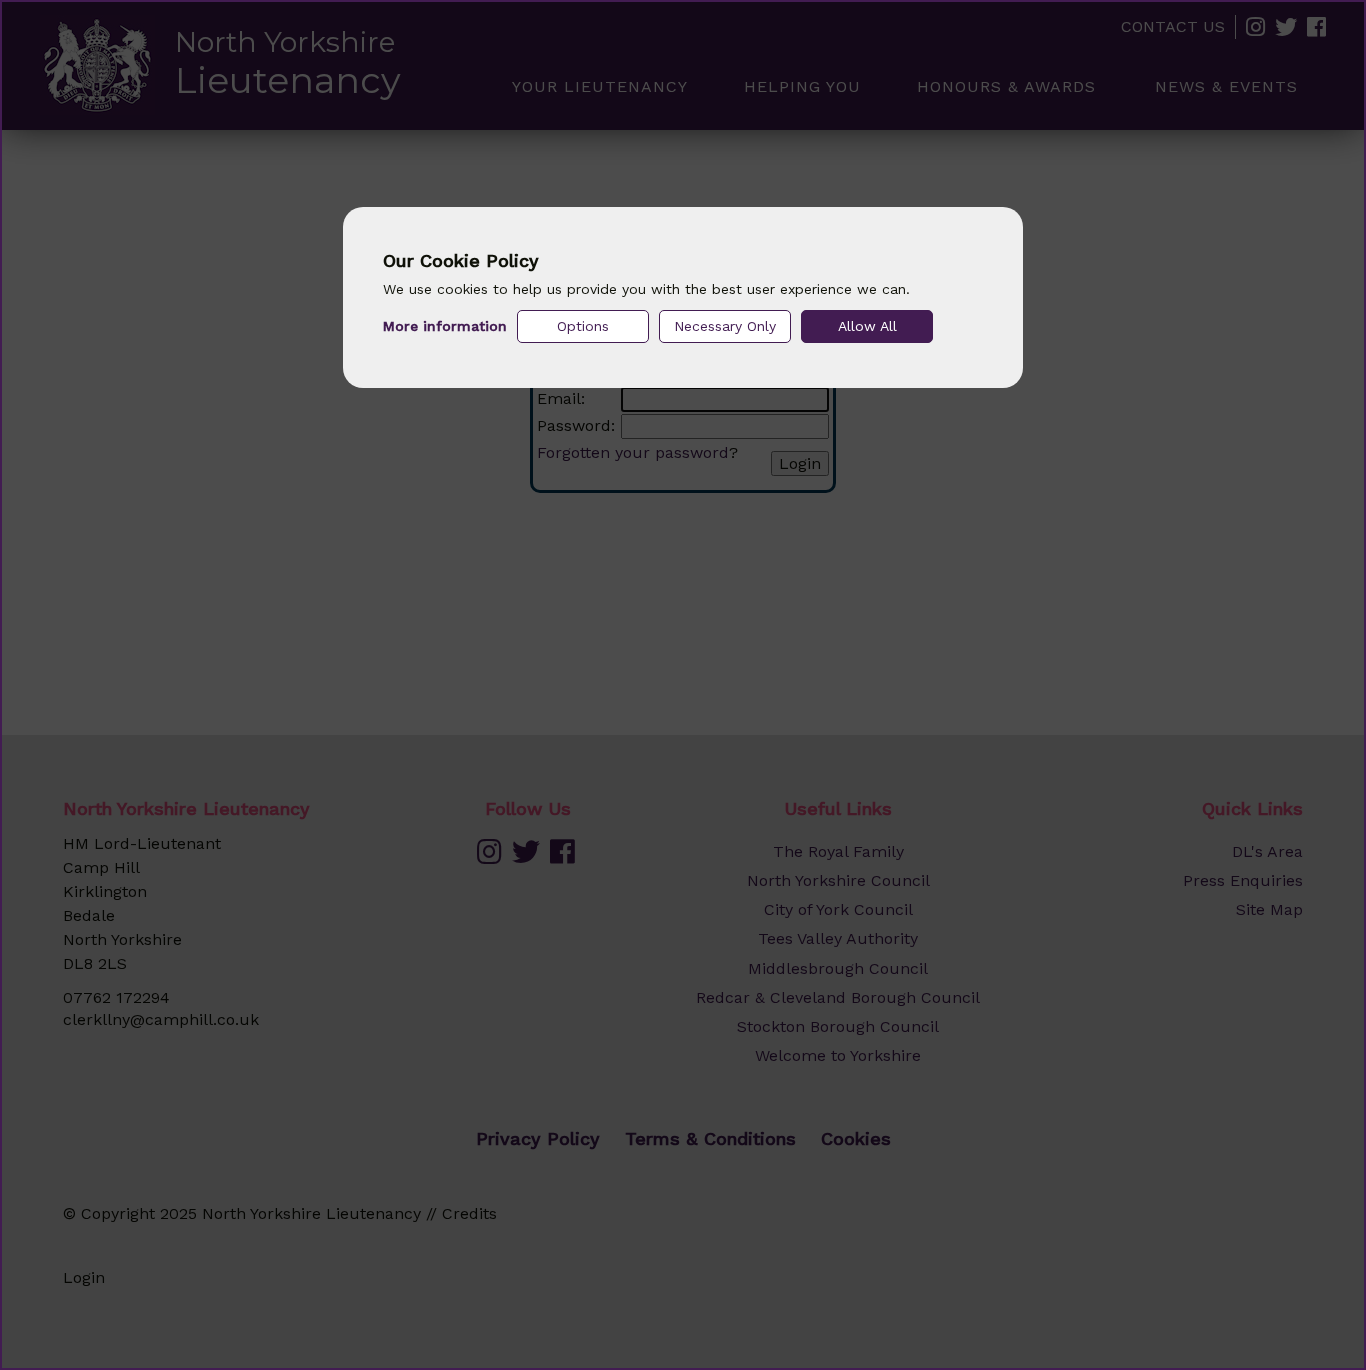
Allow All (867, 326)
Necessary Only (725, 326)
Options (583, 326)
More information (445, 326)
